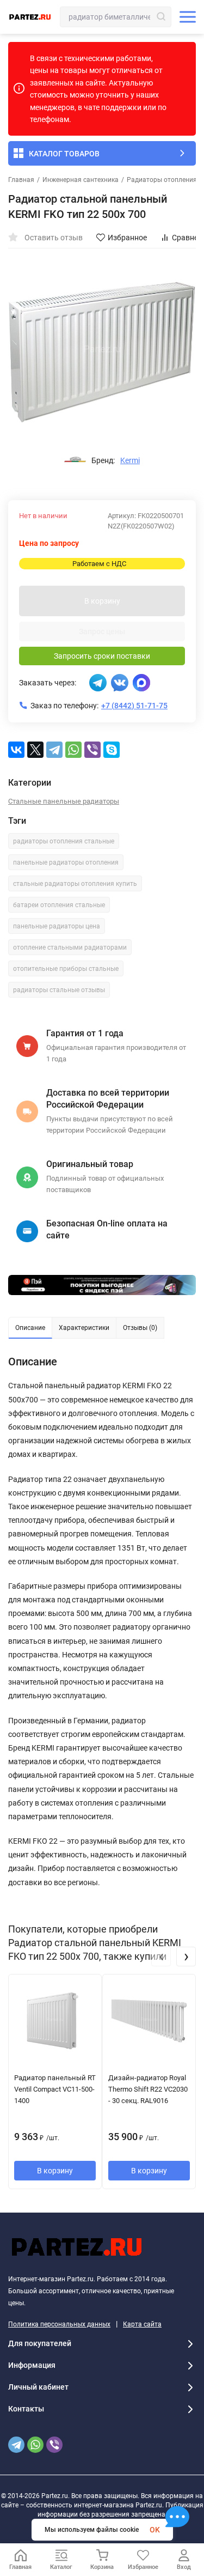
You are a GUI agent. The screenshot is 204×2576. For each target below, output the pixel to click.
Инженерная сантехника (81, 180)
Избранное (127, 238)
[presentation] (161, 1957)
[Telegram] (54, 750)
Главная (21, 180)
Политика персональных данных (59, 2324)
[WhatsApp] (73, 750)
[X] (35, 750)
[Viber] (92, 750)
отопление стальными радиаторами (70, 947)
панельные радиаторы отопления (66, 862)
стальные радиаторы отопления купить (75, 884)
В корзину (102, 601)
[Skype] (112, 750)
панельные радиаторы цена (57, 926)
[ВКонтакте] (16, 750)
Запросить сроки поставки (102, 656)
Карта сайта (142, 2324)
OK (155, 2530)
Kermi (130, 460)
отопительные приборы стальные (66, 969)
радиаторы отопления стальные (64, 841)
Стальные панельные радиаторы (64, 801)
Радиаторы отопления (162, 180)
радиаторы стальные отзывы (59, 990)
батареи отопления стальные (59, 905)
